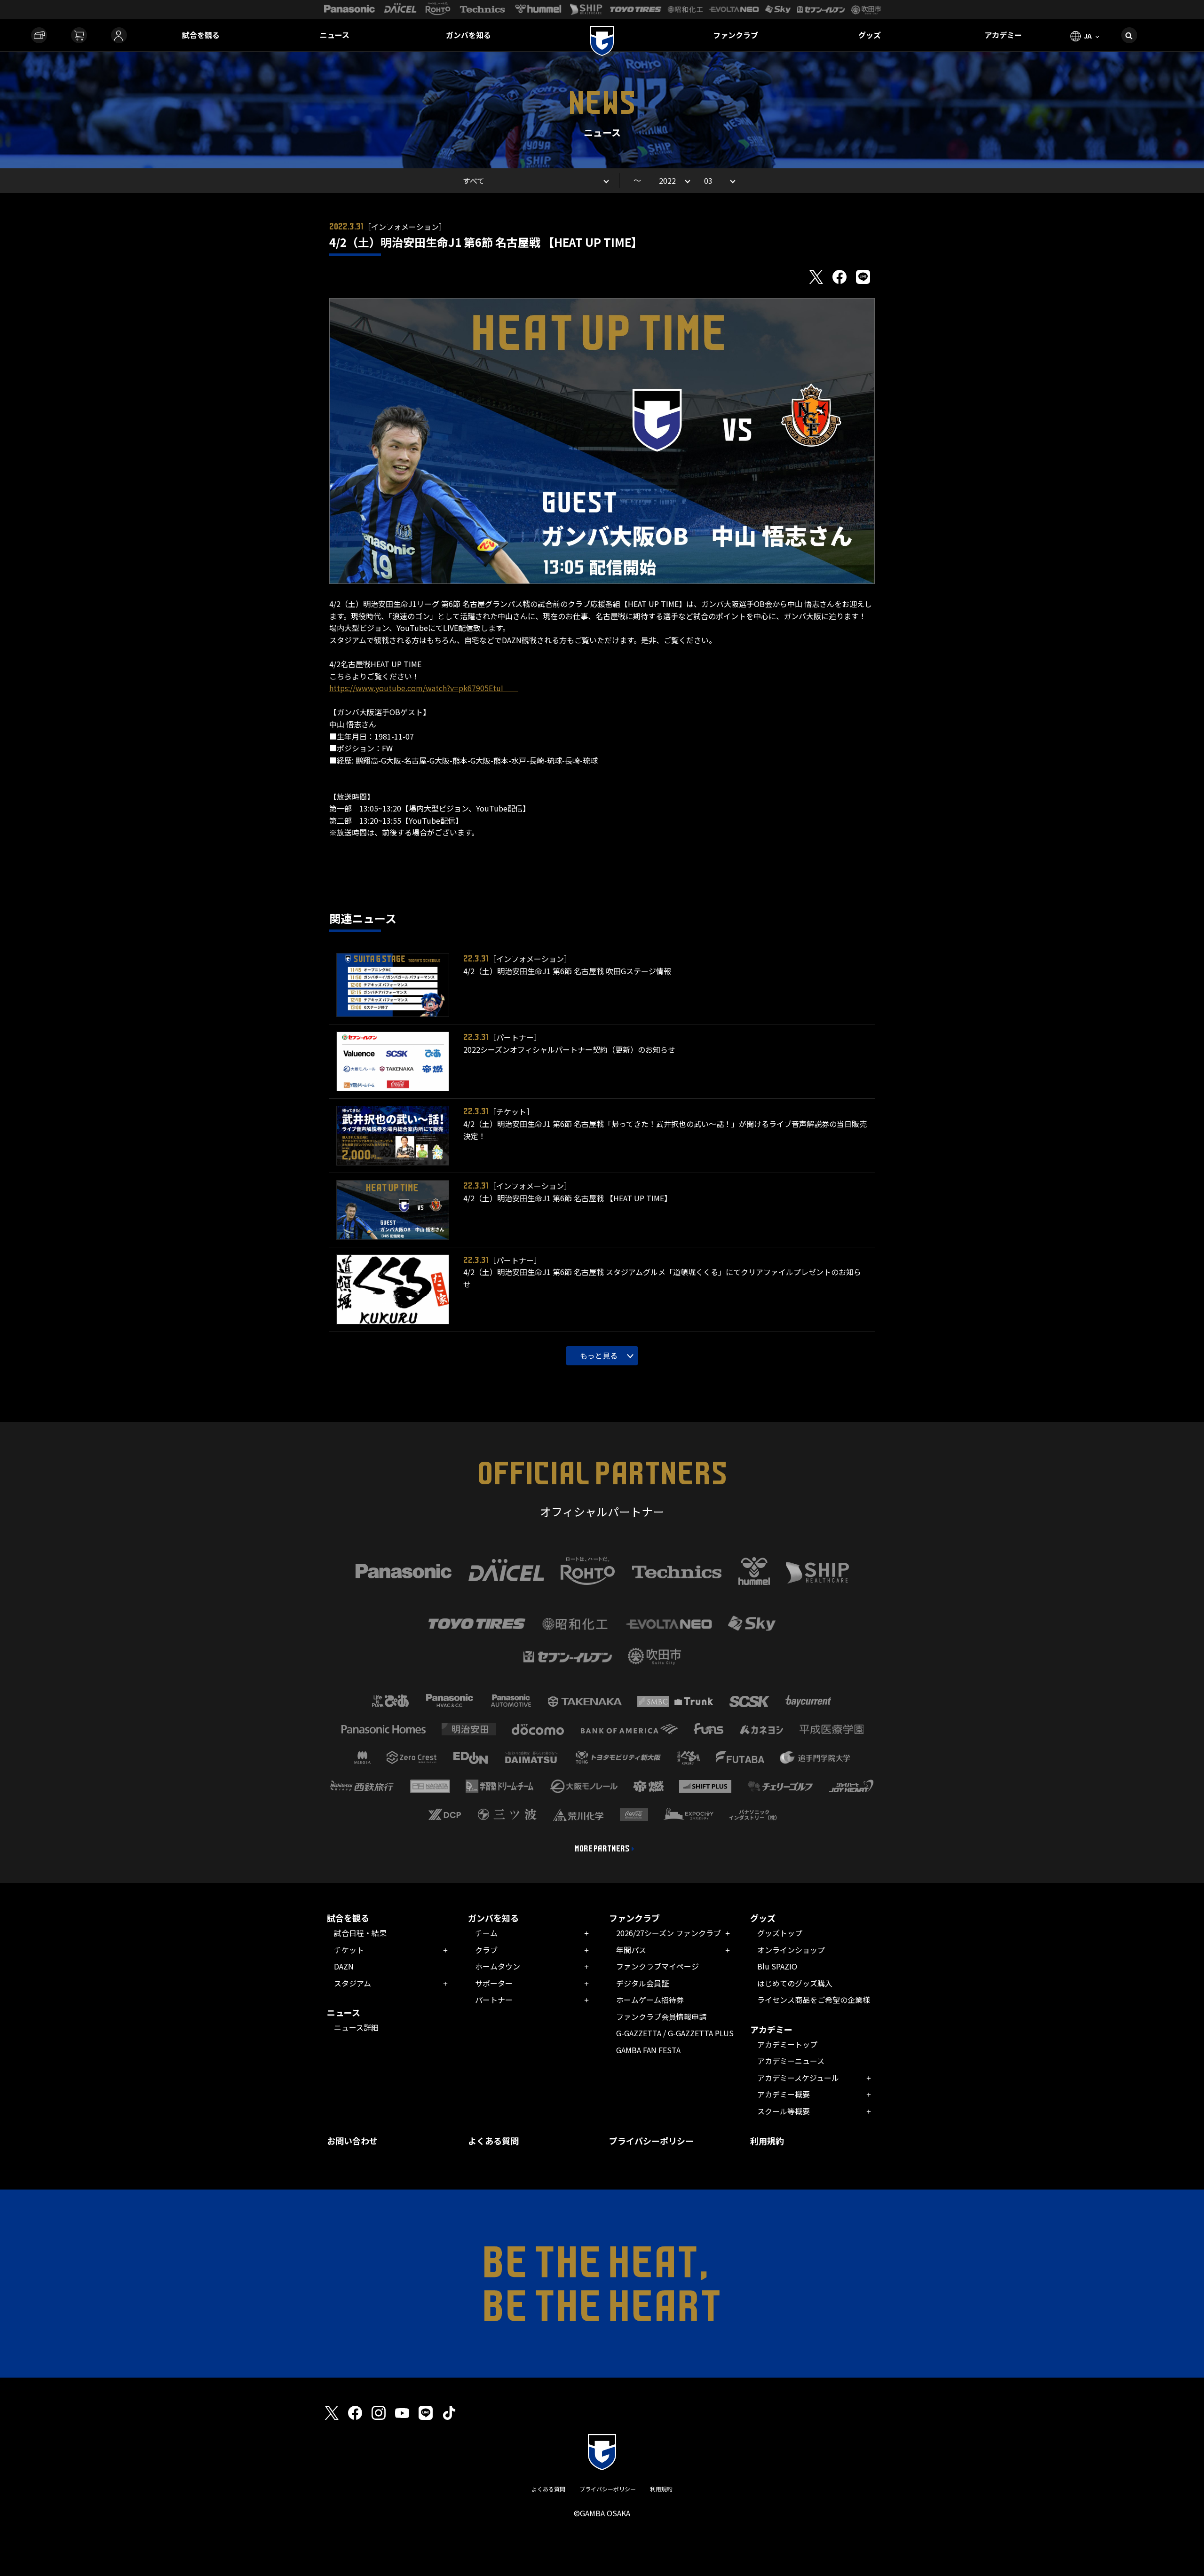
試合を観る (201, 35)
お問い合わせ (352, 2141)
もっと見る (599, 1355)
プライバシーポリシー (651, 2141)
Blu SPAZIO (777, 1966)
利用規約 (767, 2141)
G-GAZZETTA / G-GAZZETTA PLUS (675, 2033)
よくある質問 (493, 2141)
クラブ (486, 1950)
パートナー (494, 2000)
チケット (349, 1950)
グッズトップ (780, 1933)
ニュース (335, 35)
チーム (486, 1933)
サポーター (494, 1983)
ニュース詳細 (356, 2027)
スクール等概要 (784, 2111)
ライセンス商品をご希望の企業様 (814, 2000)
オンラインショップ (791, 1950)
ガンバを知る (468, 35)
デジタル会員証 (642, 1983)
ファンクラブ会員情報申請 (661, 2017)
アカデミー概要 (784, 2094)
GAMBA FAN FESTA (648, 2050)
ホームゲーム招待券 (650, 2000)
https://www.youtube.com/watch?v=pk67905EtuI (424, 688)
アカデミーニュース (791, 2061)
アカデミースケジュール (798, 2078)
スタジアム (352, 1983)
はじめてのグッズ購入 (795, 1983)
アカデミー (1003, 35)
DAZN (344, 1966)
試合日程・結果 (360, 1933)
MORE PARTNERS (602, 1849)
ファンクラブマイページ (657, 1966)
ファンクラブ (736, 35)
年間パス (631, 1950)
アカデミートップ (787, 2044)
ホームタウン (498, 1966)
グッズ (870, 35)
